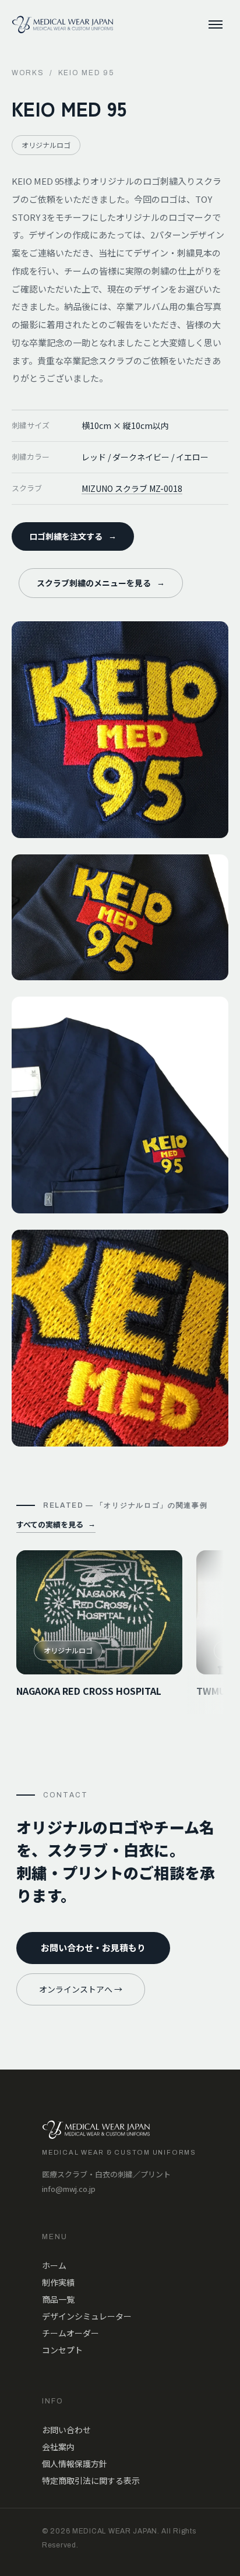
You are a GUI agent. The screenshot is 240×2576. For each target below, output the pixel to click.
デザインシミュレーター (87, 2316)
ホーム (54, 2265)
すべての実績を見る (56, 1524)
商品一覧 (58, 2299)
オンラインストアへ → (81, 1989)
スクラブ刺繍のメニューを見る (101, 583)
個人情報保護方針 (75, 2464)
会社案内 (58, 2447)
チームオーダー (70, 2333)
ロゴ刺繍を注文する (73, 536)
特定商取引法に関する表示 (91, 2480)
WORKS (28, 73)
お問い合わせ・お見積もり (93, 1947)
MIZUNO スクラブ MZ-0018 (132, 488)
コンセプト (62, 2350)
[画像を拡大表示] (120, 730)
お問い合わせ (66, 2430)
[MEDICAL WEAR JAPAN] (63, 24)
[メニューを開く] (216, 24)
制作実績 (58, 2282)
